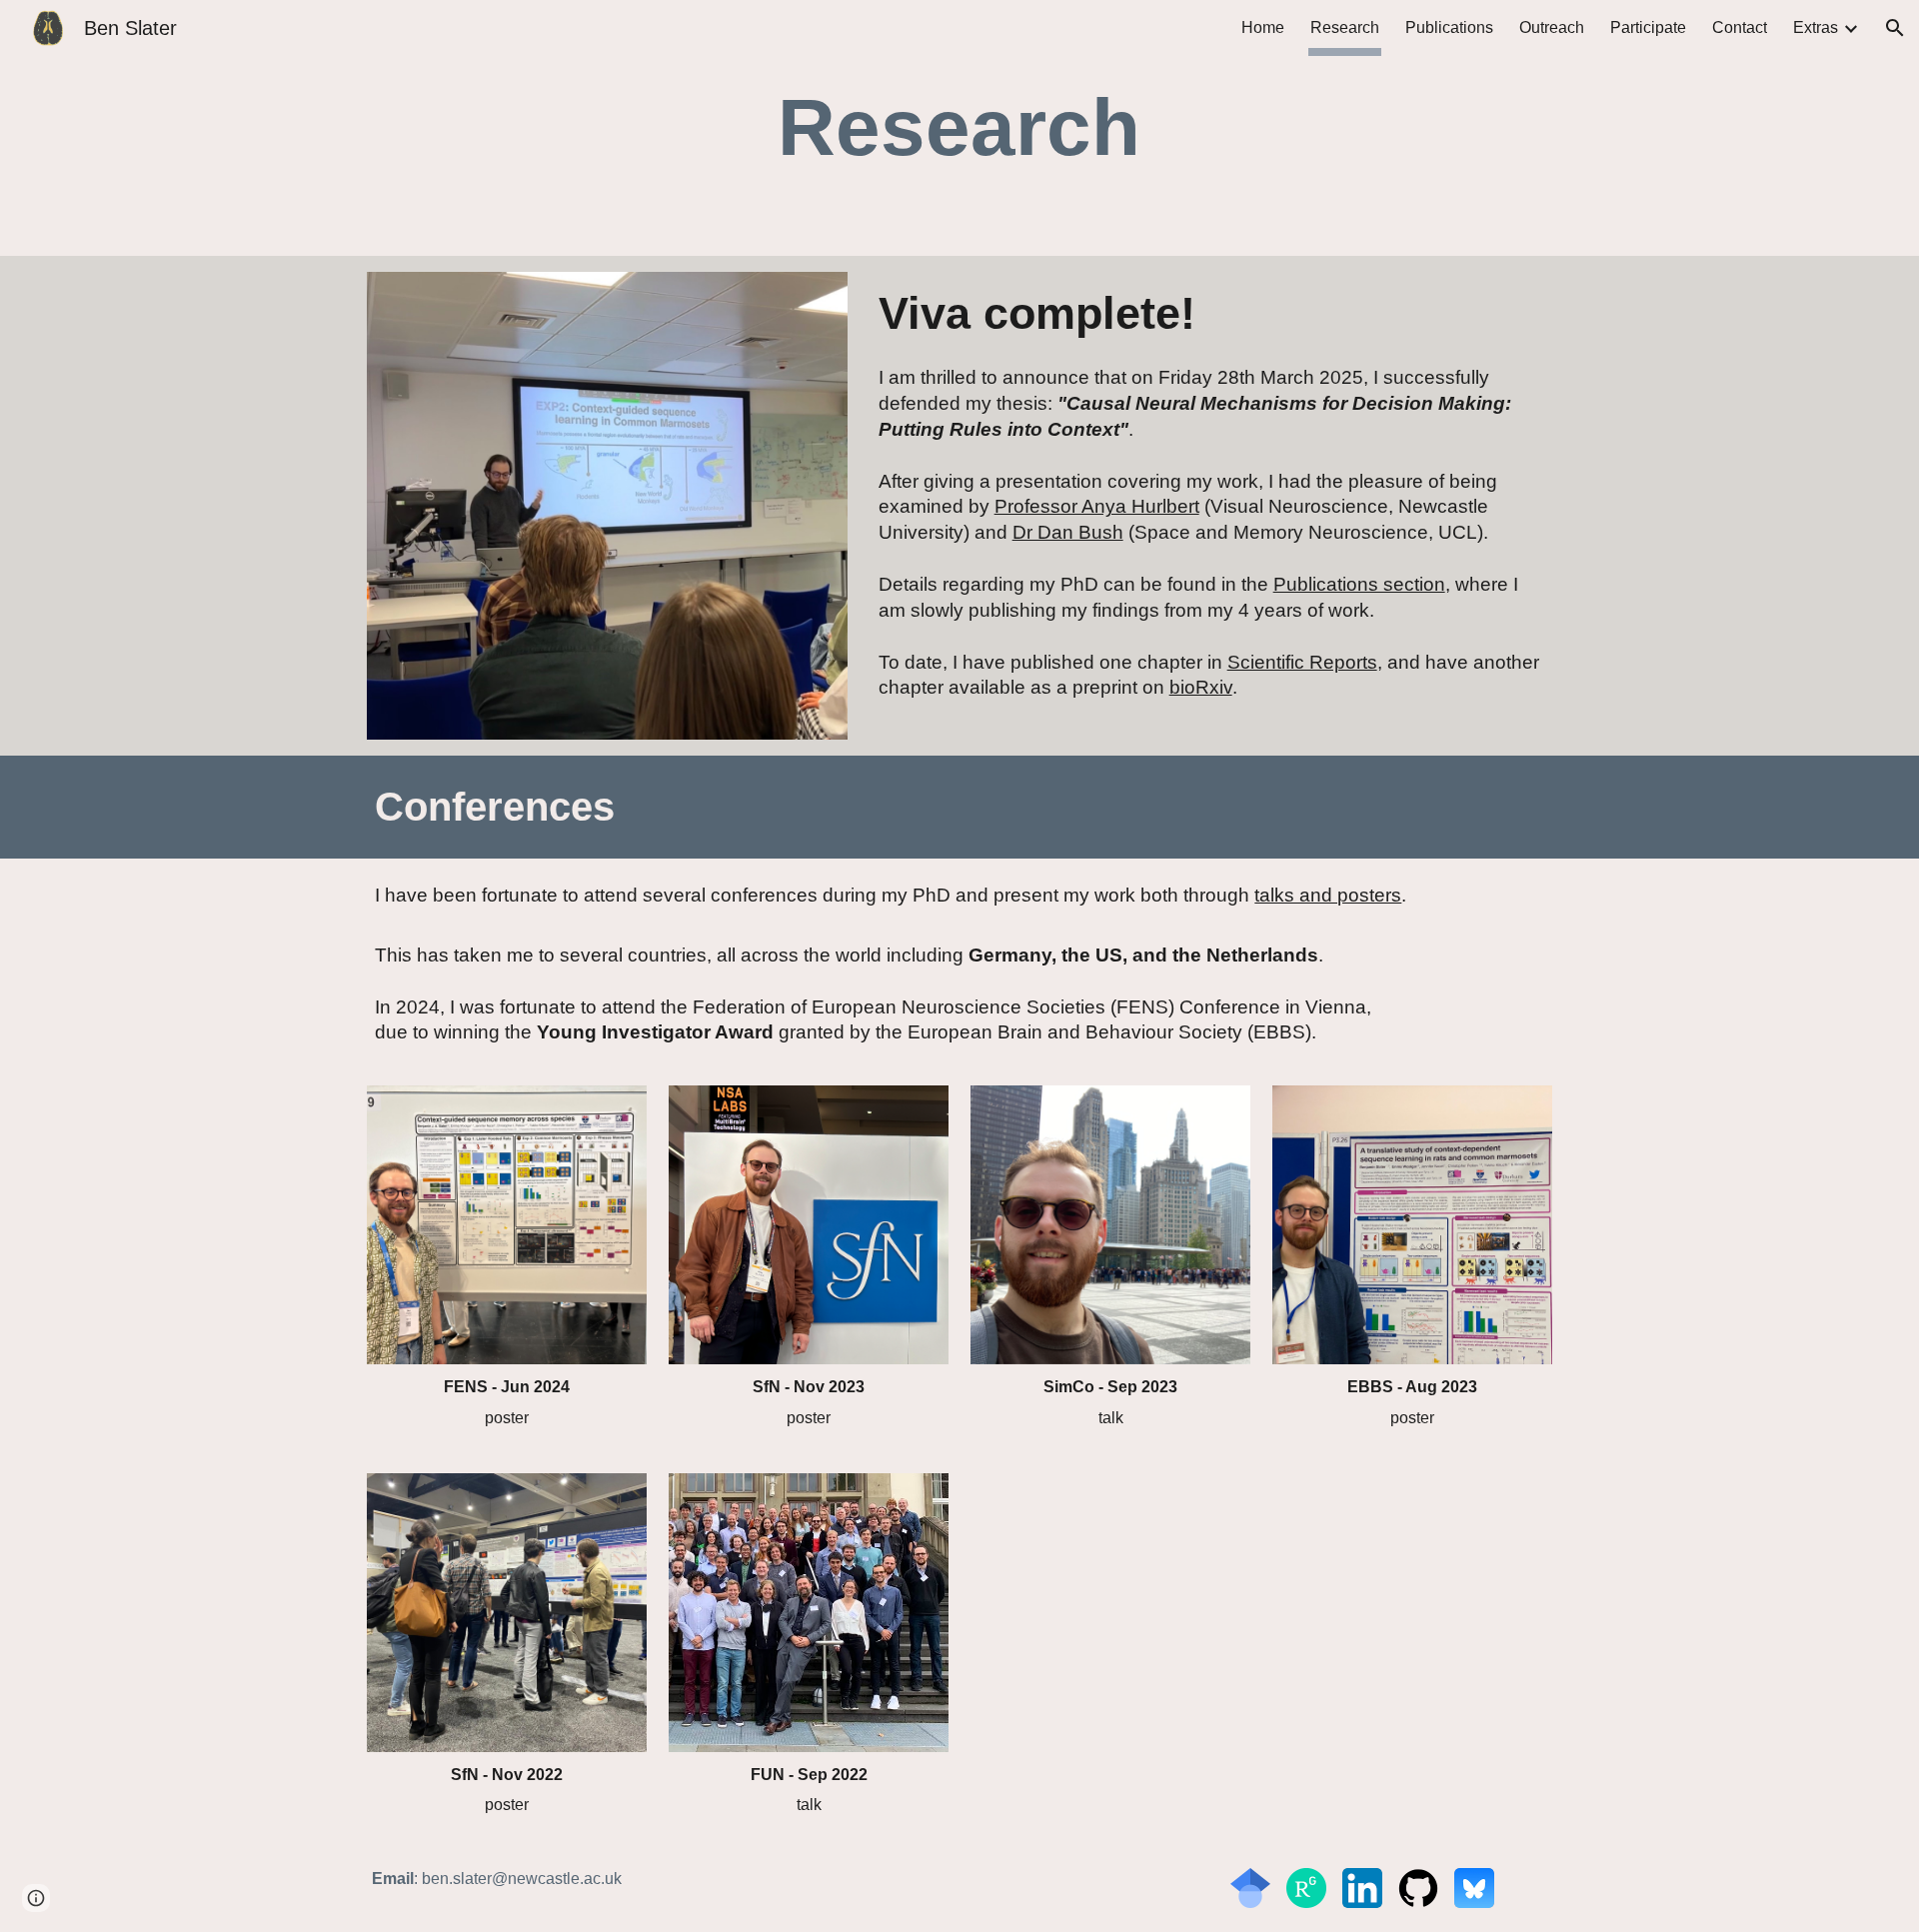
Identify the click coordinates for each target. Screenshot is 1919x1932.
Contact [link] (1740, 27)
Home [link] (1263, 27)
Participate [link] (1648, 27)
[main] (960, 128)
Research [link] (1345, 27)
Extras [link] (1816, 27)
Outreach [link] (1552, 27)
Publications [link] (1449, 27)
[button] (1895, 28)
